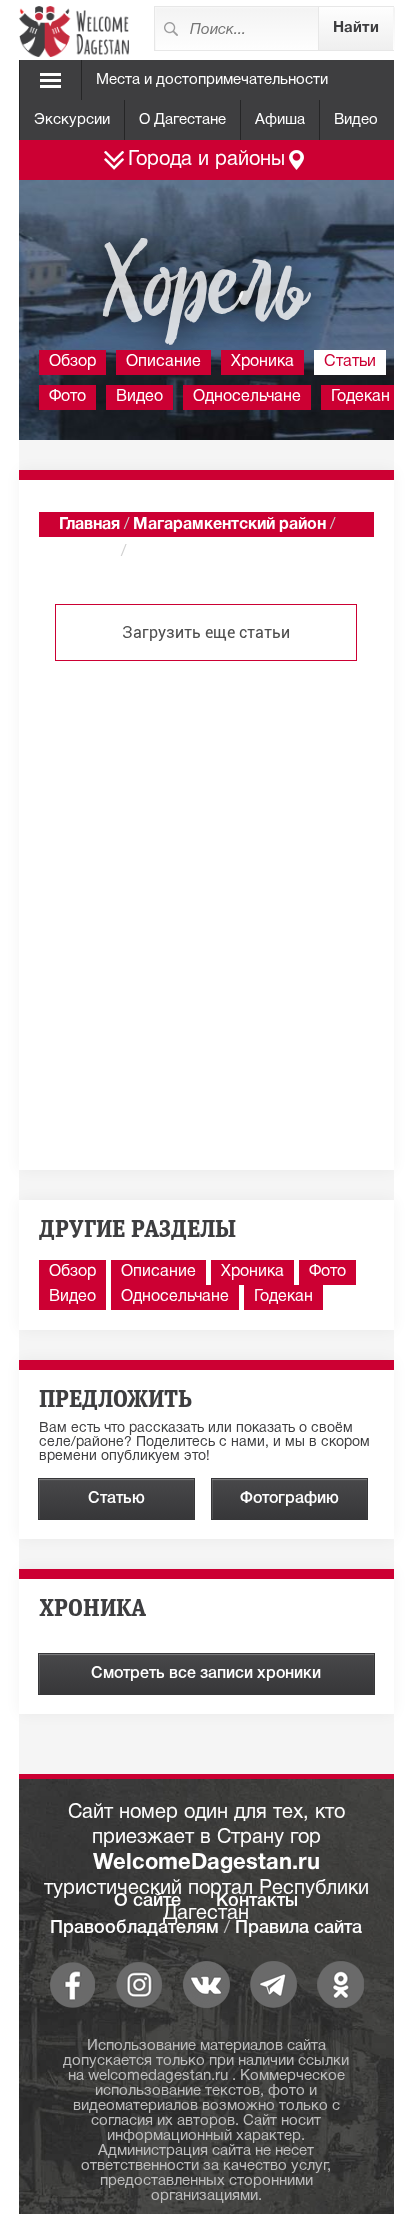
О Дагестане (182, 120)
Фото (67, 397)
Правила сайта (298, 1928)
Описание (163, 362)
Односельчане (247, 397)
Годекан (360, 397)
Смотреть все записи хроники (206, 1674)
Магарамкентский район (229, 525)
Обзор (72, 362)
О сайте (147, 1901)
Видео (356, 120)
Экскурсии (72, 120)
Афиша (280, 120)
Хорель (88, 552)
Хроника (262, 362)
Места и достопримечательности (212, 80)
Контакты (257, 1901)
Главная (89, 525)
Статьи (350, 362)
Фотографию (289, 1499)
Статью (116, 1499)
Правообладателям (134, 1928)
